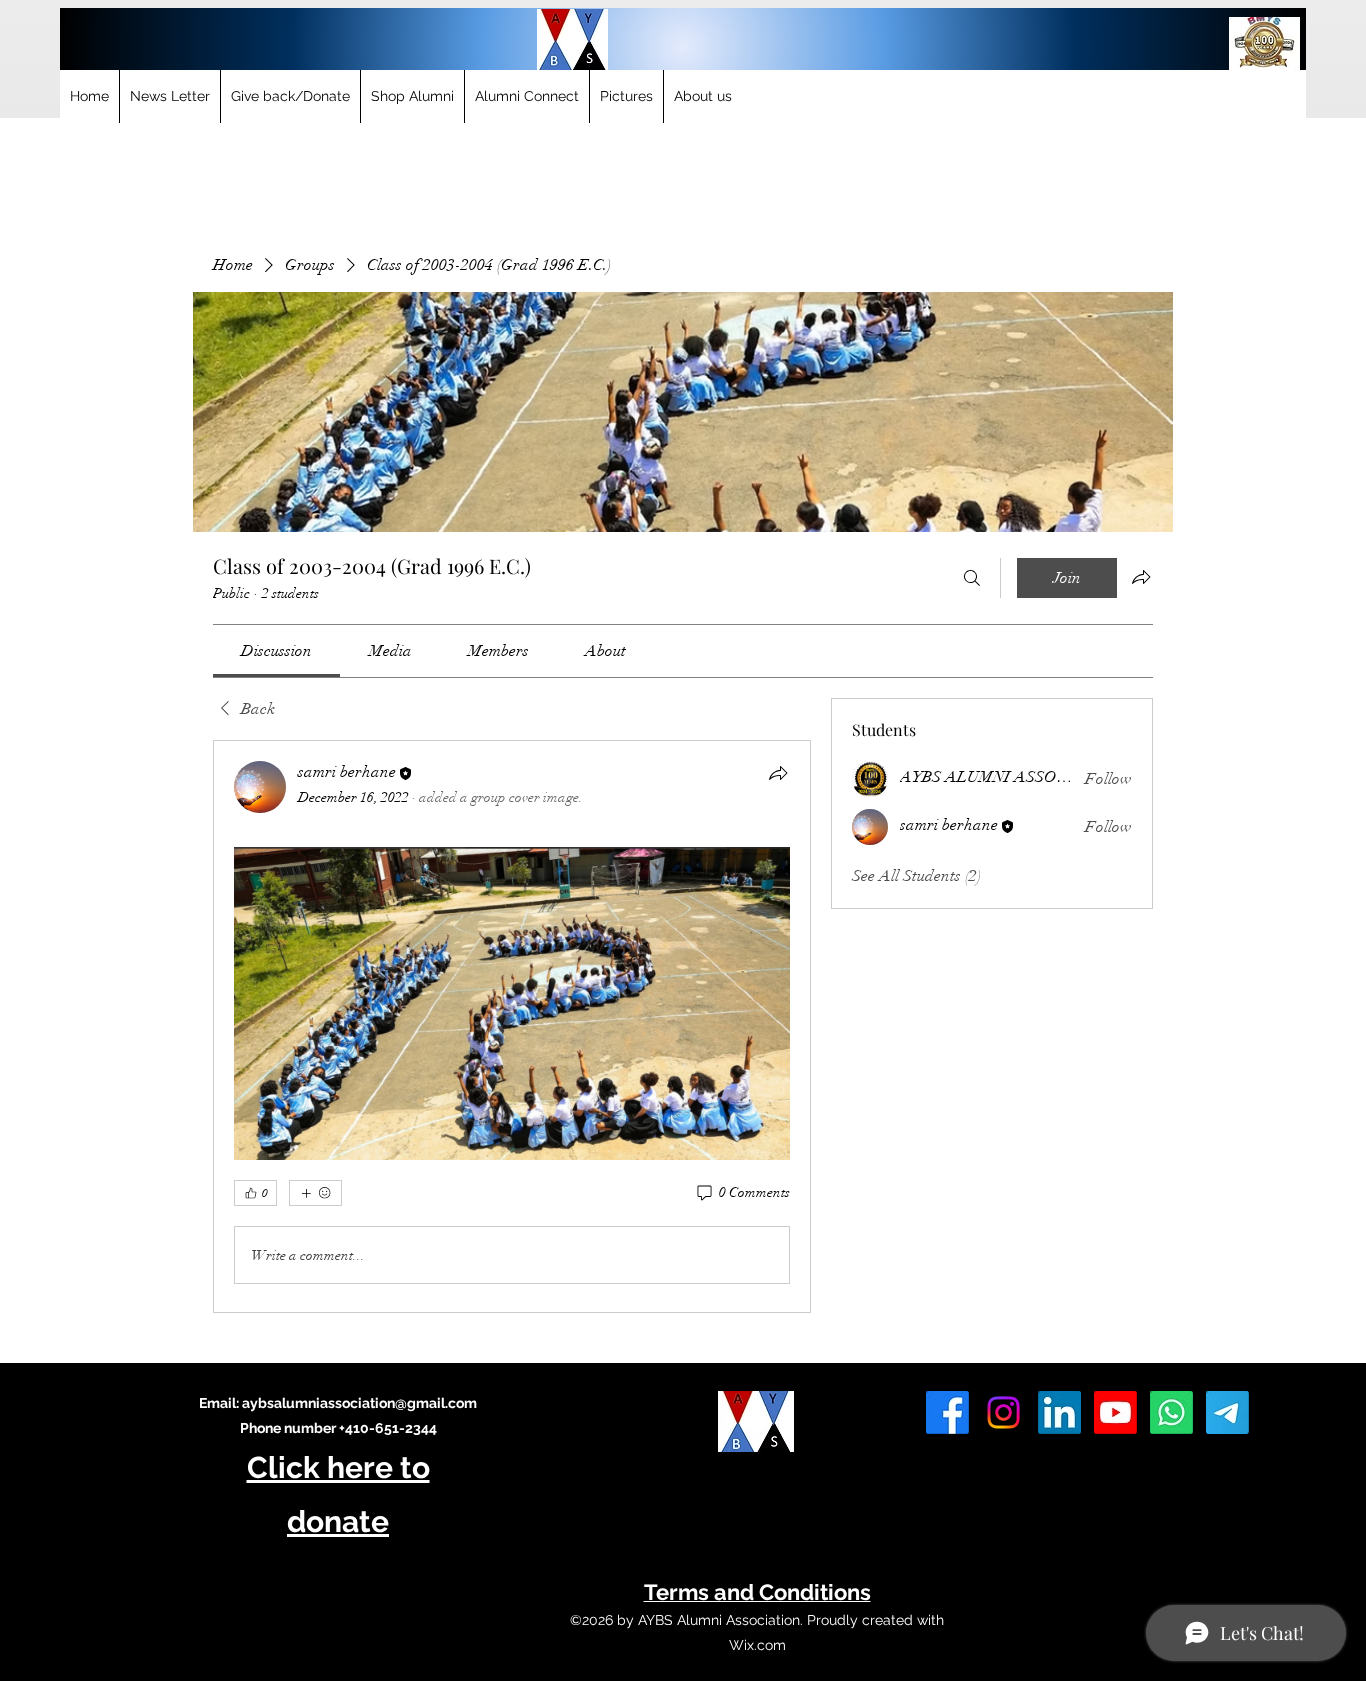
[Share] (778, 773)
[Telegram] (1227, 1412)
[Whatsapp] (1171, 1412)
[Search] (972, 578)
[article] (512, 1026)
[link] (276, 651)
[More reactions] (315, 1193)
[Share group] (1141, 577)
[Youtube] (1115, 1412)
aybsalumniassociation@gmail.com (359, 1403)
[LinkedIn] (1059, 1412)
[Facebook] (947, 1412)
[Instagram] (1003, 1412)
